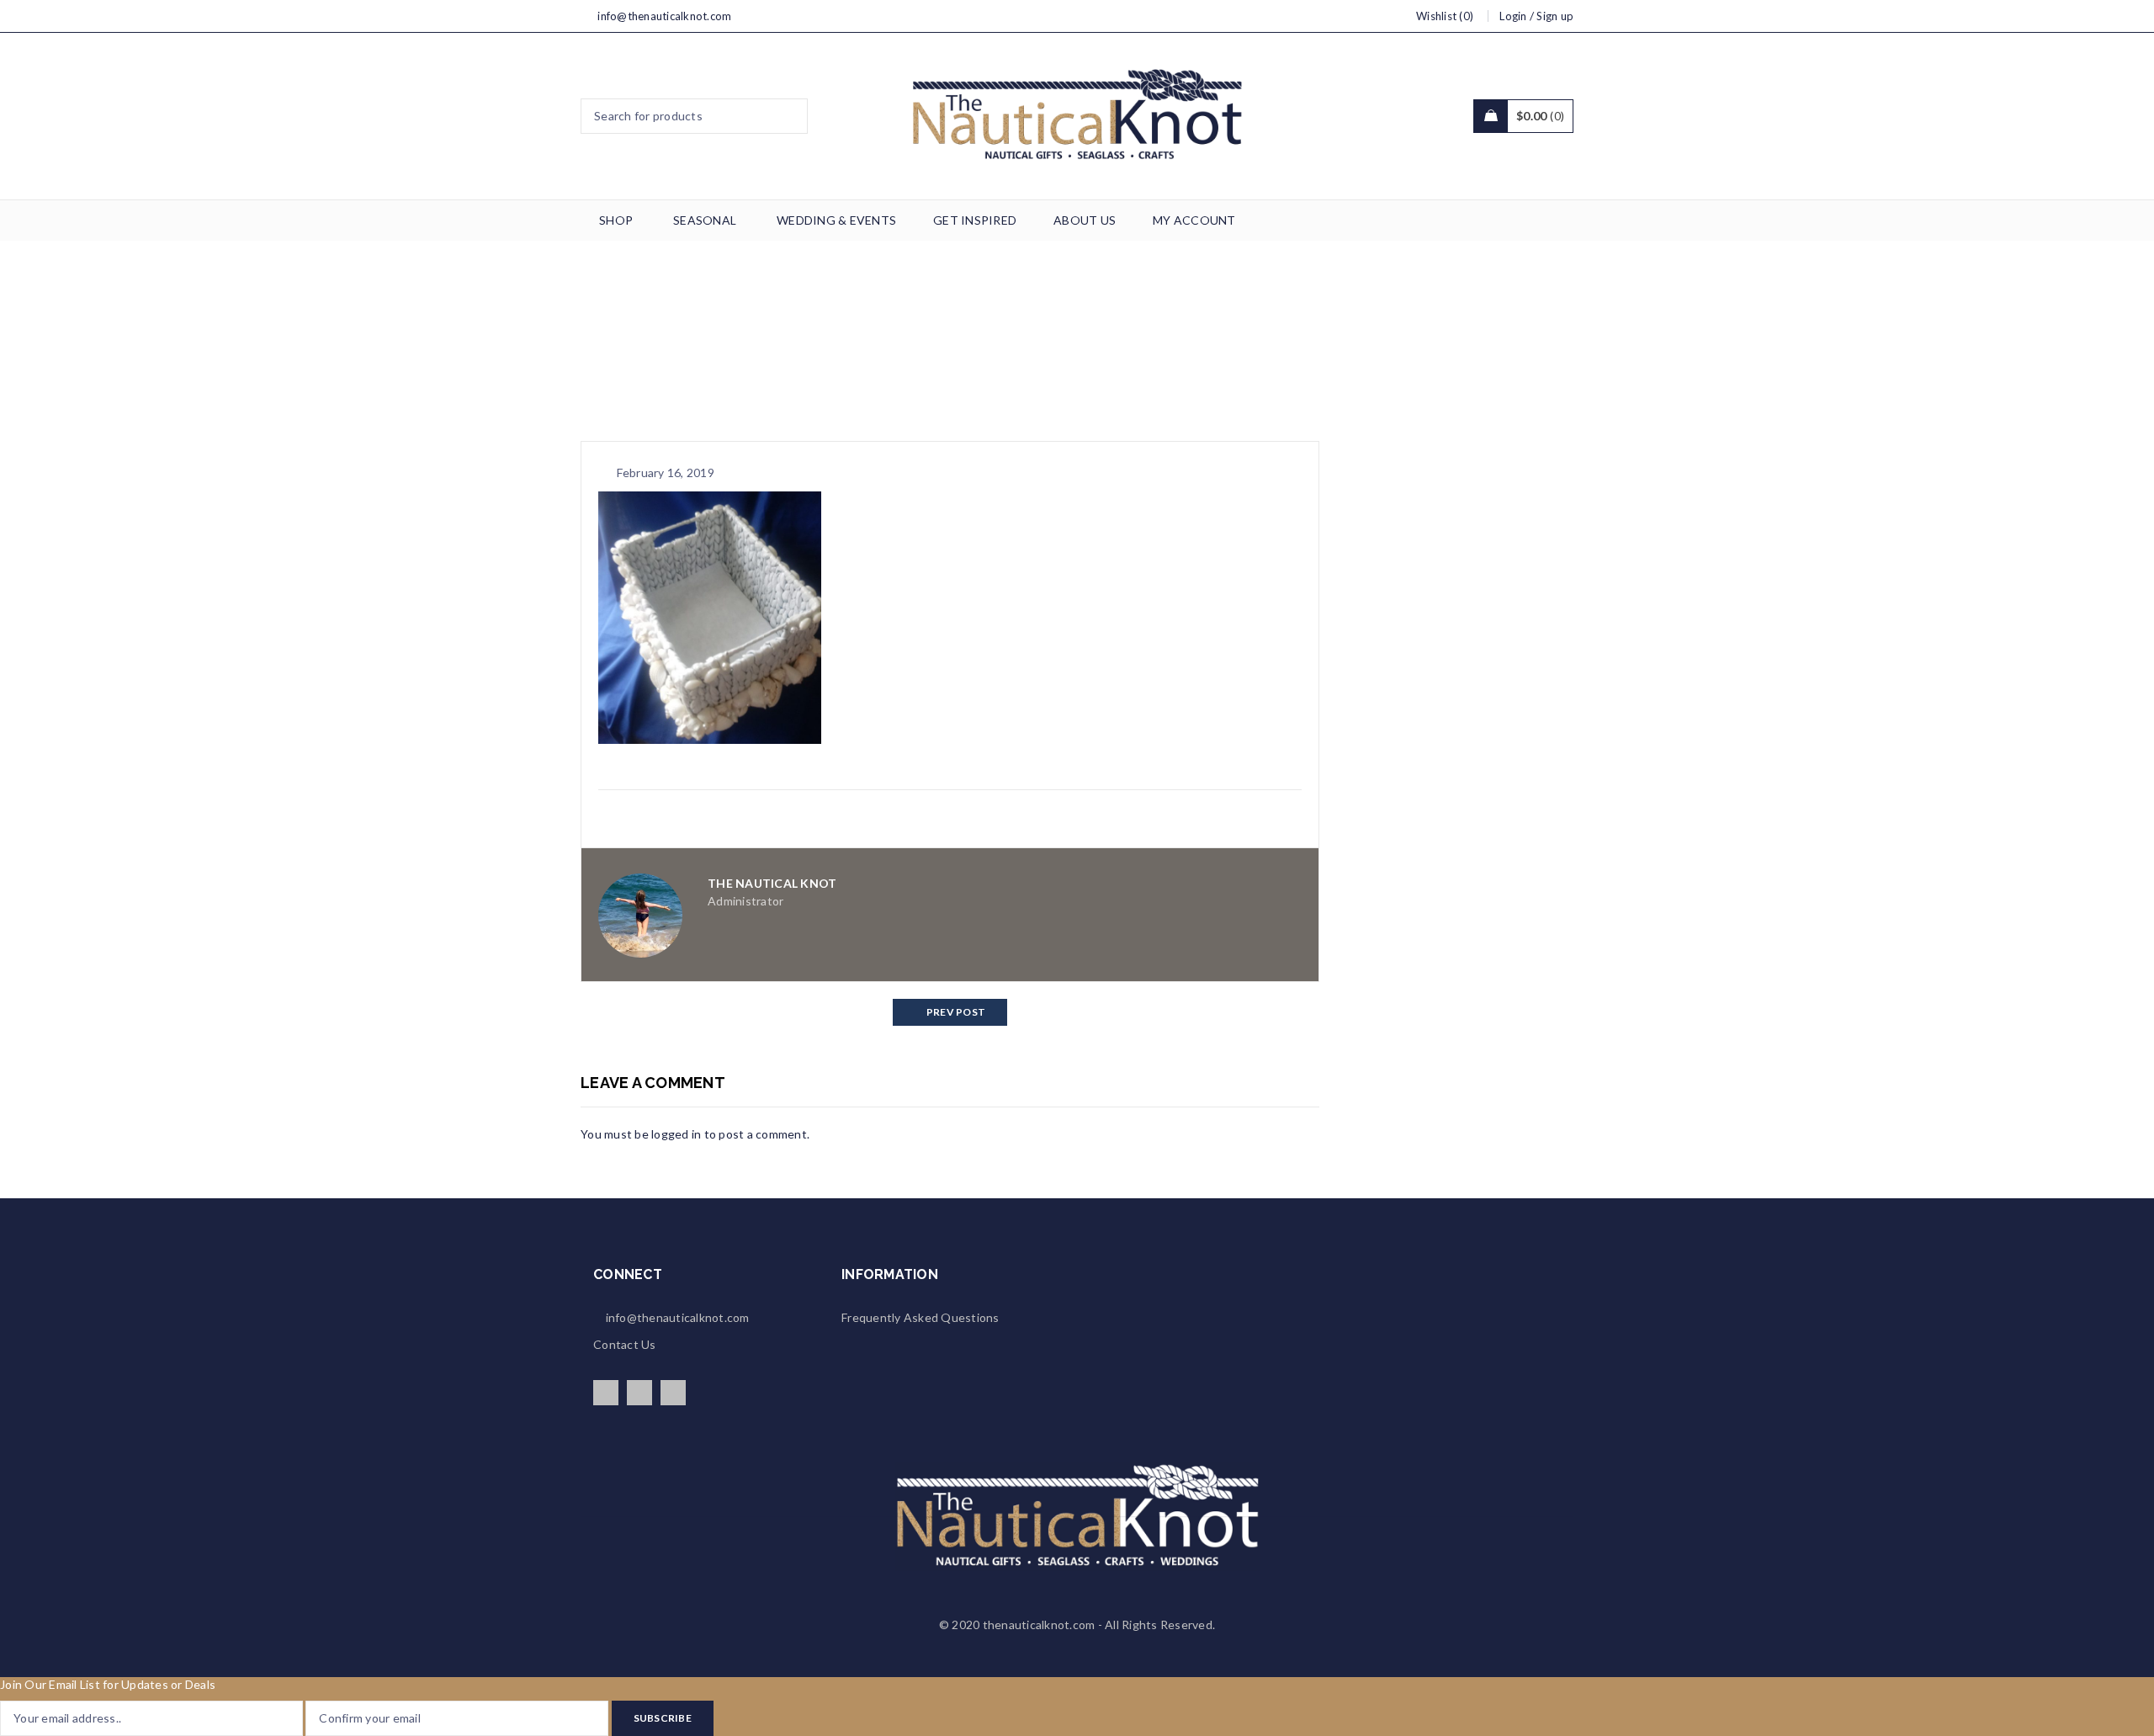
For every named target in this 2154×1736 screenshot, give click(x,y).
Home (852, 347)
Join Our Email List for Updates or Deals (108, 1684)
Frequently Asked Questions (920, 1317)
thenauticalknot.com (1039, 1625)
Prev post (956, 1012)
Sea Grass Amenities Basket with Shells (994, 347)
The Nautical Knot (772, 883)
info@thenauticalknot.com (664, 16)
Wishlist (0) (1445, 16)
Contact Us (625, 1344)
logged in (676, 1134)
